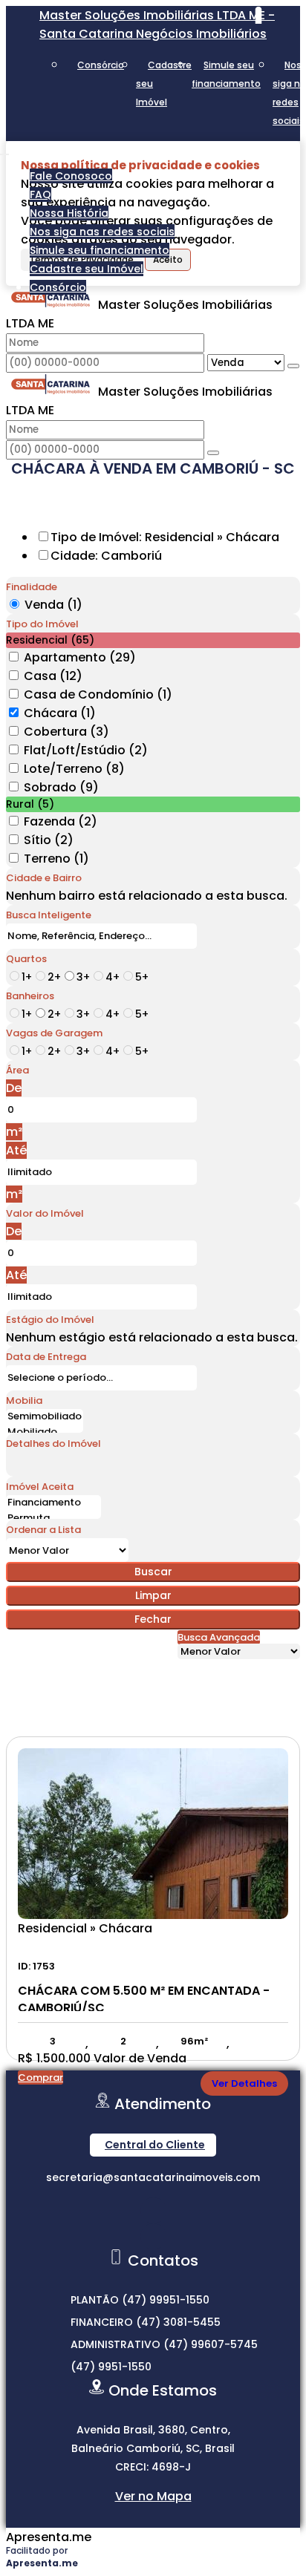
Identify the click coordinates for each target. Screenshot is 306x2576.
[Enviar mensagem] (293, 366)
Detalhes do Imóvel (53, 1444)
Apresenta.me (49, 2537)
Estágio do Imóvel (50, 1320)
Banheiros (30, 996)
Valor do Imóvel (45, 1213)
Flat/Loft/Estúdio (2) (86, 750)
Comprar (40, 2078)
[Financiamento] (53, 1503)
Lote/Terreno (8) (74, 769)
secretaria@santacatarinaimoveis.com (153, 2177)
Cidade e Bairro (44, 878)
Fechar (153, 1619)
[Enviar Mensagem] (213, 453)
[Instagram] (153, 2210)
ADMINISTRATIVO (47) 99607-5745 (164, 2344)
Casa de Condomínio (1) (98, 694)
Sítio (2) (49, 840)
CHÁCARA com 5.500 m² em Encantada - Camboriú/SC (144, 1997)
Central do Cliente (155, 2145)
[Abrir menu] (4, 150)
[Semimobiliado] (45, 1417)
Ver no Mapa (153, 2496)
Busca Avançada (219, 1637)
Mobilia (24, 1400)
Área (17, 1070)
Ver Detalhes (244, 2083)
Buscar (153, 1572)
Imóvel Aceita (40, 1487)
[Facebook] (153, 2236)
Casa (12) (53, 676)
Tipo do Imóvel (42, 624)
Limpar (153, 1595)
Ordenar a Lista (43, 1530)
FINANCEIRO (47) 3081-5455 (146, 2322)
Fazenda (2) (61, 821)
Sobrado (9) (61, 787)
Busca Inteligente (49, 915)
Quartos (26, 959)
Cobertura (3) (66, 732)
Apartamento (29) (80, 657)
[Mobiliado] (45, 1432)
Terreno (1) (56, 859)
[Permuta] (53, 1519)
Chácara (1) (60, 713)
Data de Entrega (46, 1357)
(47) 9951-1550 (111, 2367)
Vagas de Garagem (54, 1033)
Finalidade (32, 587)
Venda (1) (53, 605)
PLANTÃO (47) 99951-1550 (140, 2300)
